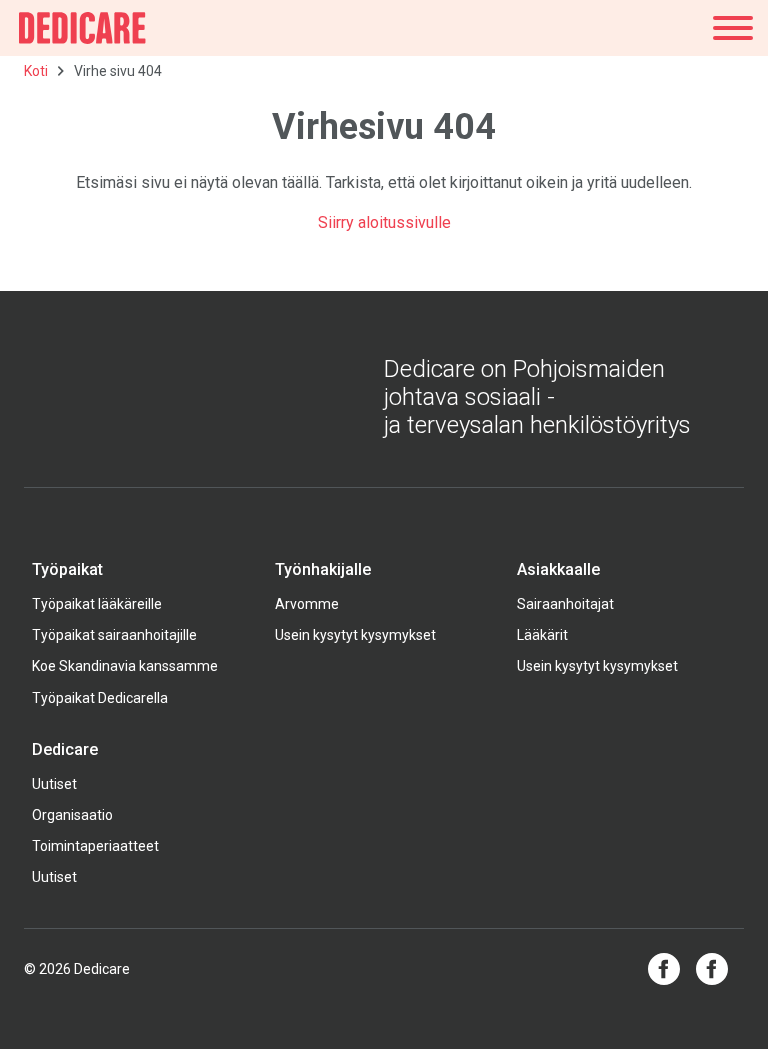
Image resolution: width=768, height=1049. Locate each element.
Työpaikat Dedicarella (100, 698)
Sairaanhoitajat (565, 604)
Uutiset (54, 784)
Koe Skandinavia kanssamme (125, 666)
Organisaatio (72, 815)
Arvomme (307, 604)
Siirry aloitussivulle (384, 222)
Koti (36, 71)
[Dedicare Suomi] (82, 28)
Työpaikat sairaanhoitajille (114, 635)
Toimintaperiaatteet (95, 846)
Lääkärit (542, 635)
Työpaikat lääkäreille (97, 604)
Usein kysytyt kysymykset (355, 635)
